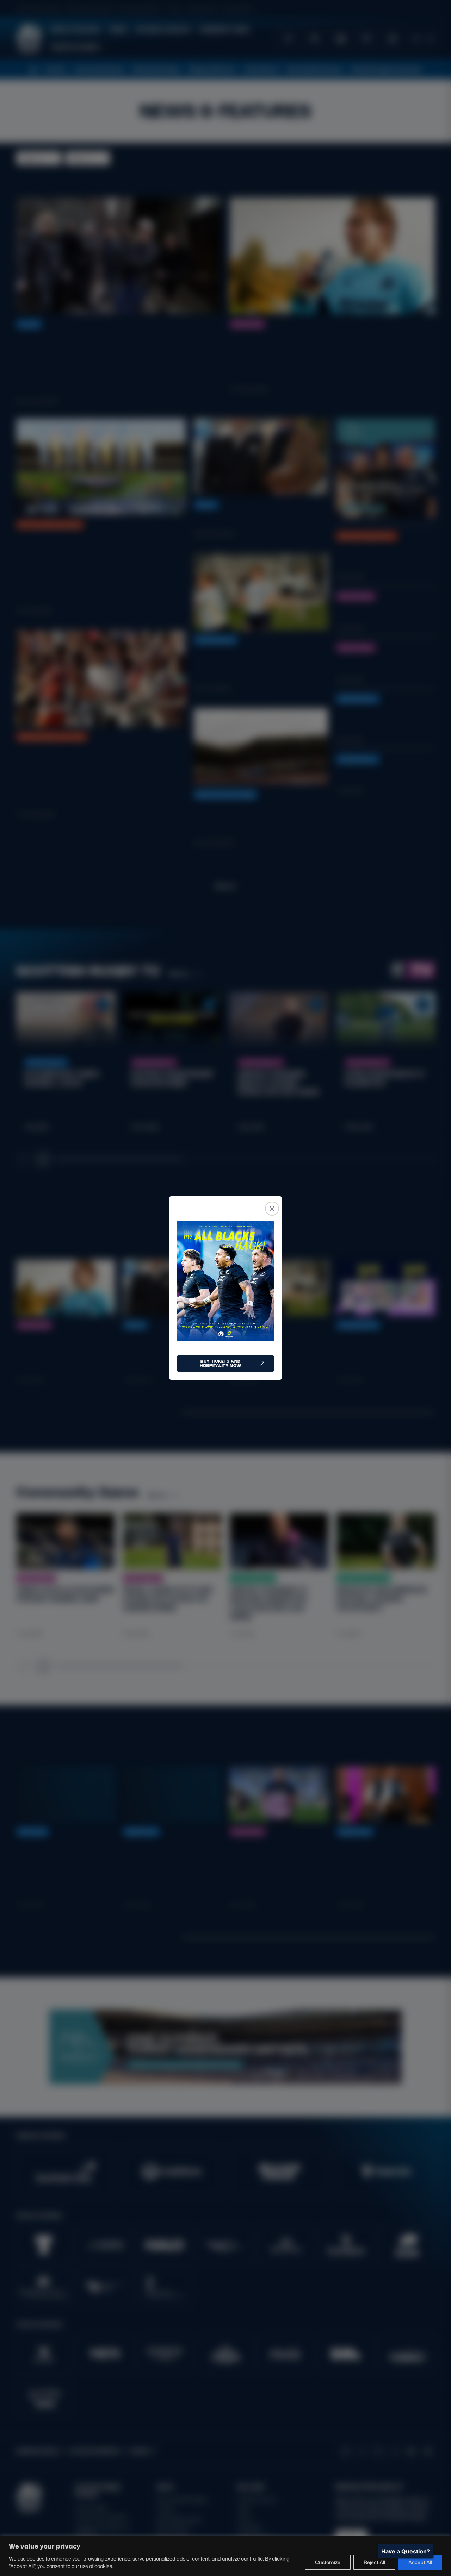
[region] (225, 2556)
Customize (328, 2562)
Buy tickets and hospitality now (220, 1363)
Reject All (374, 2562)
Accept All (420, 2562)
